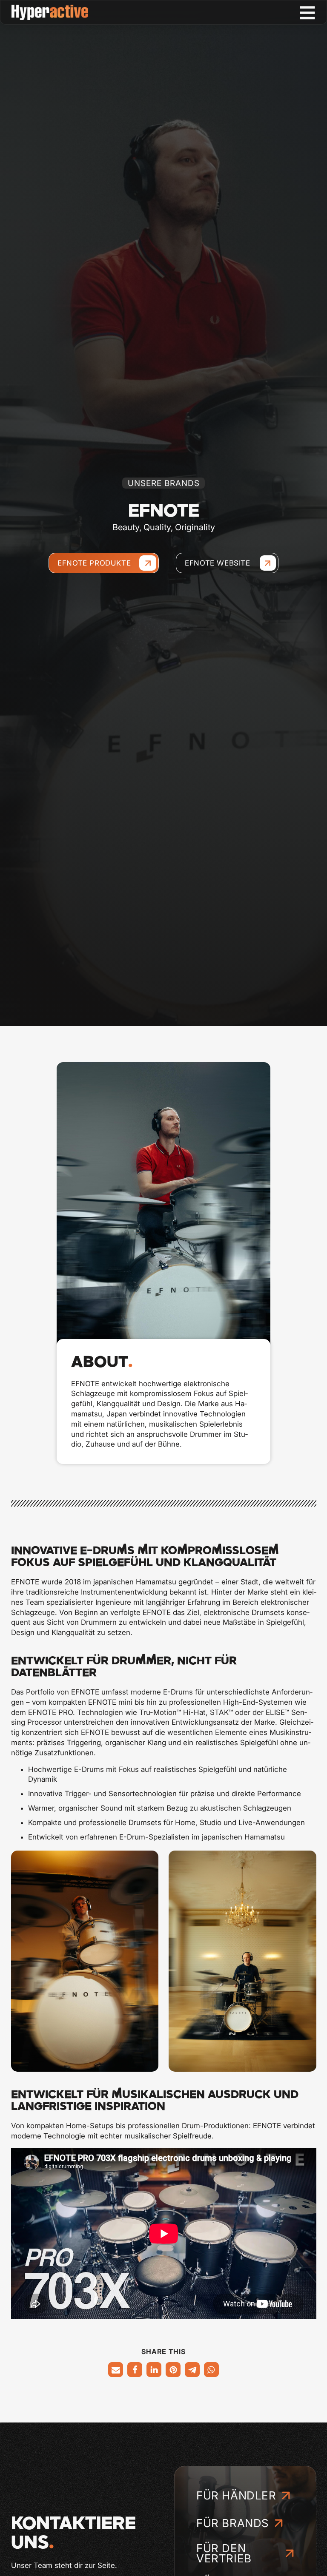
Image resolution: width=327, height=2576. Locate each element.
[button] (116, 2370)
